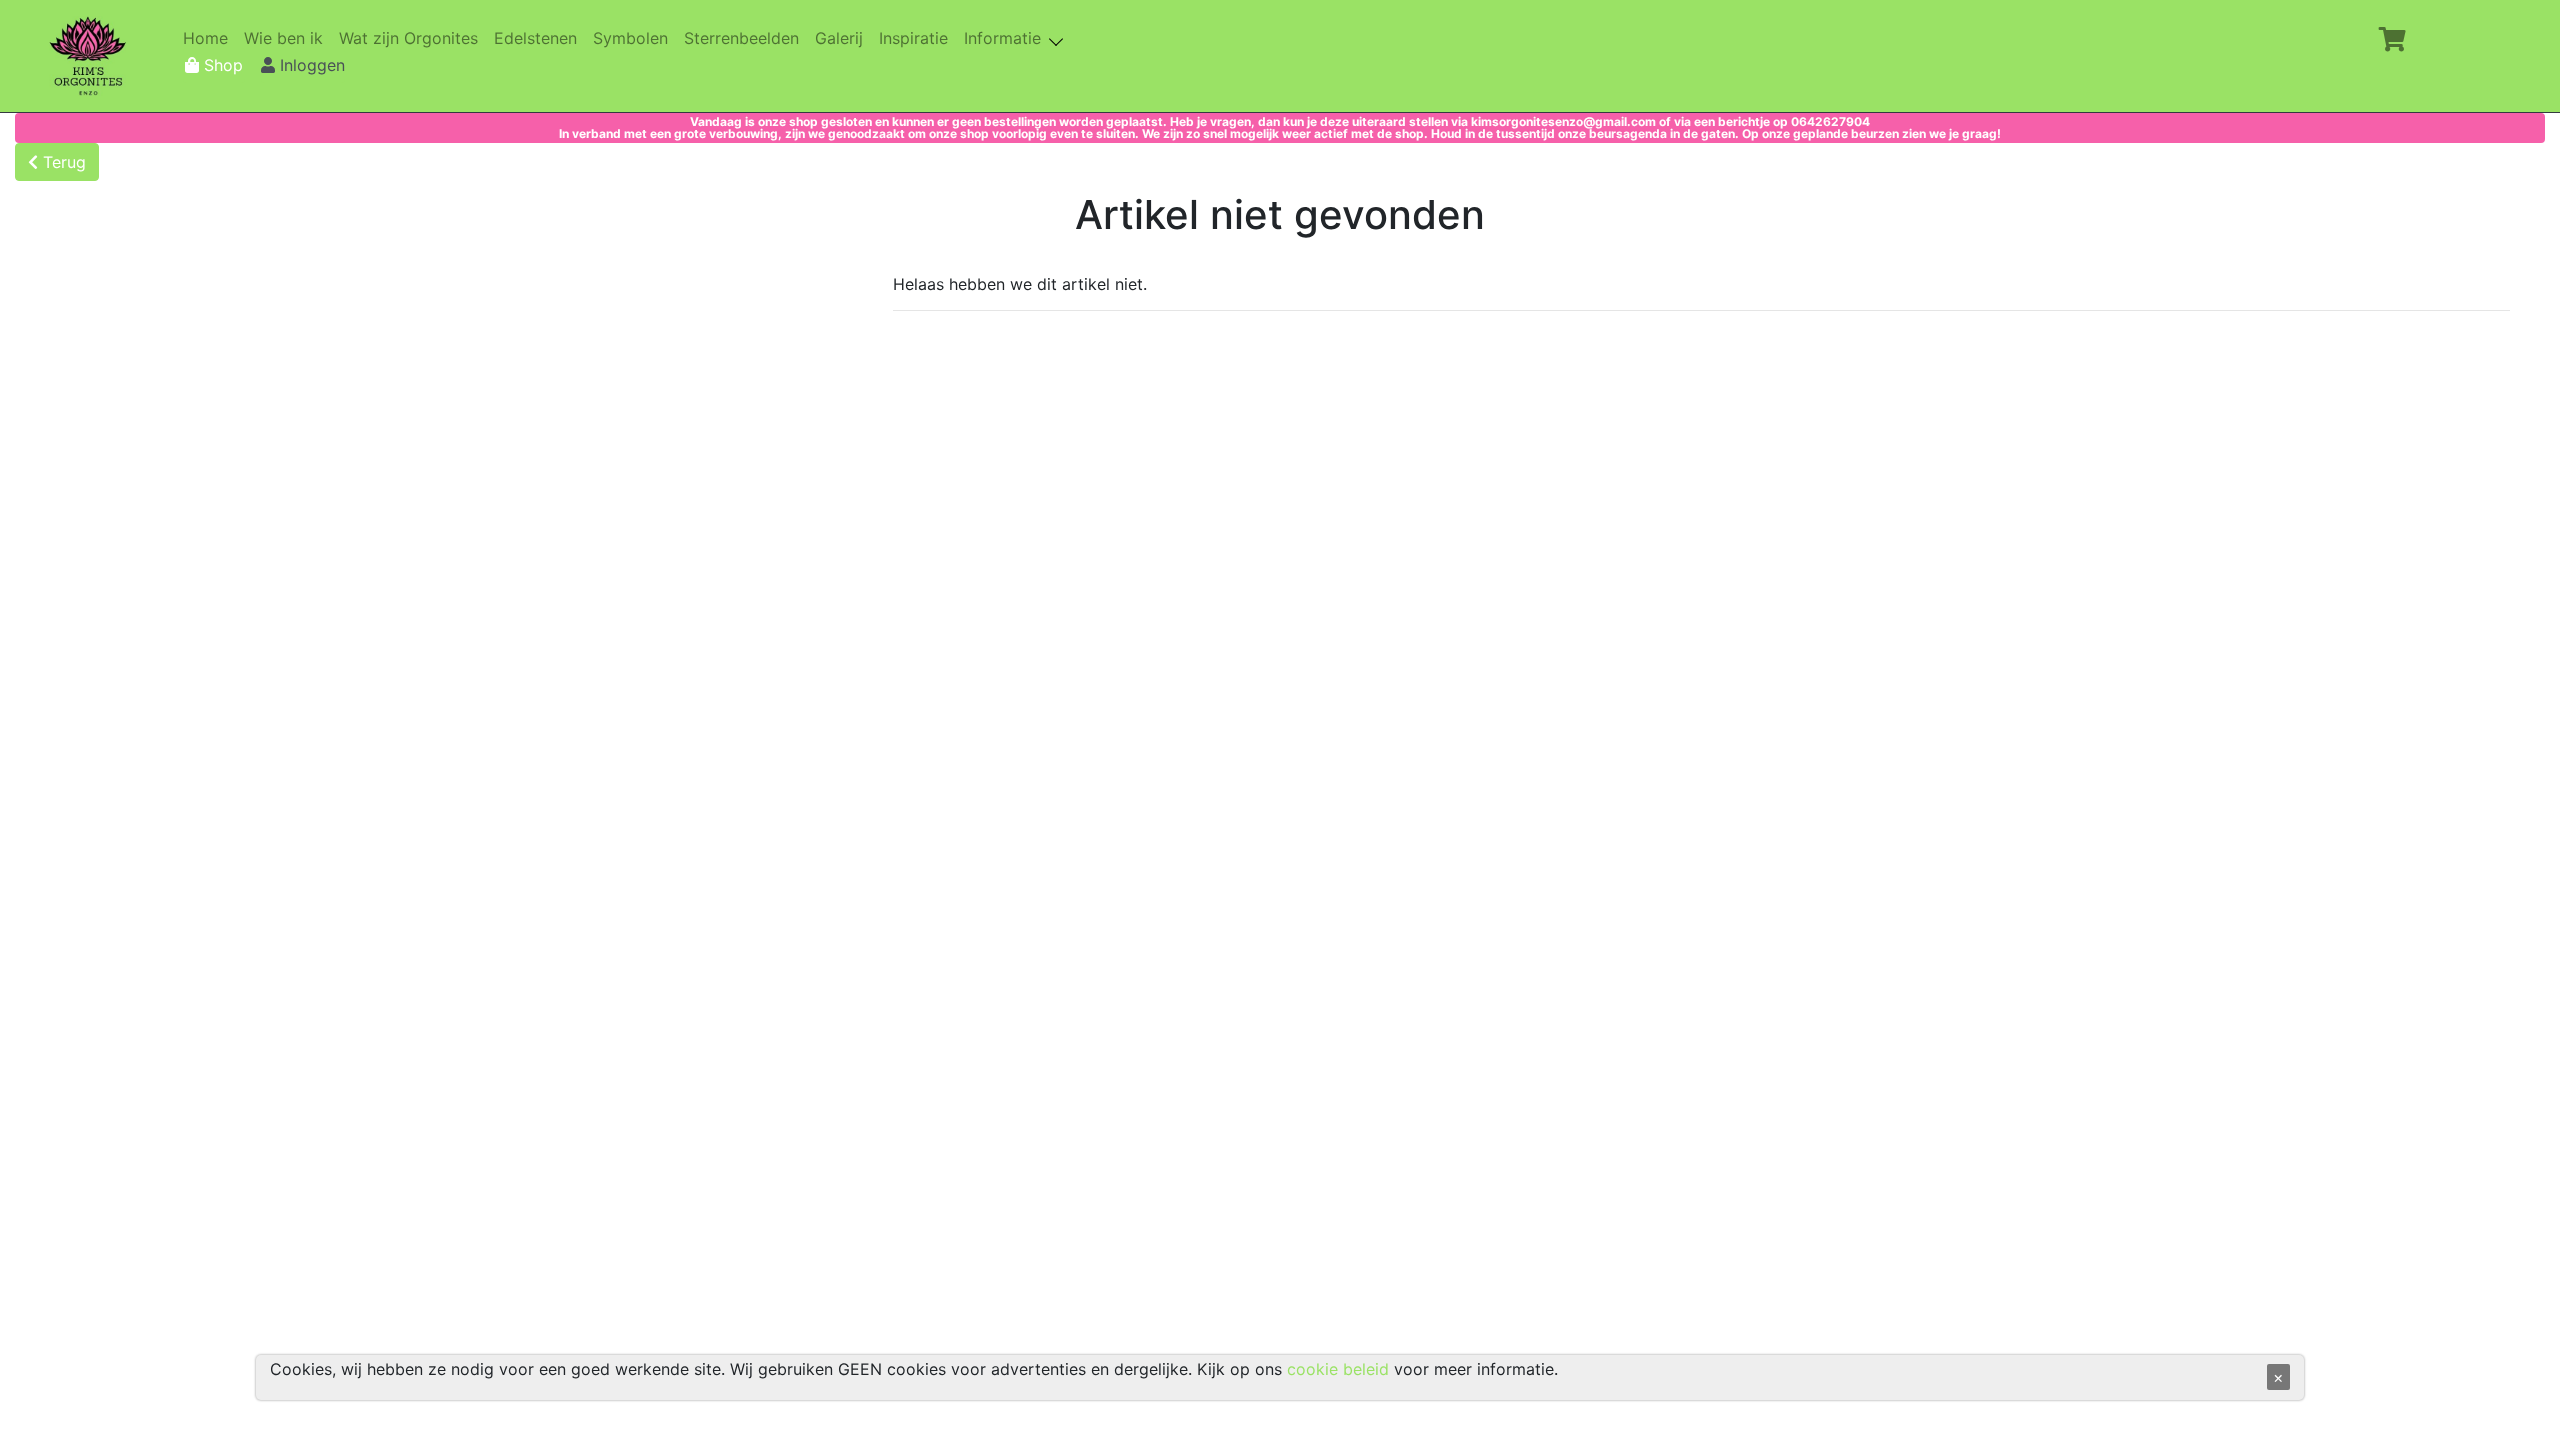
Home (209, 38)
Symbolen (634, 38)
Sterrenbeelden (745, 38)
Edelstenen (539, 38)
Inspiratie (917, 38)
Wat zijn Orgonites (412, 38)
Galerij (843, 38)
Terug (62, 162)
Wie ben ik (287, 38)
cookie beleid (1338, 1369)
